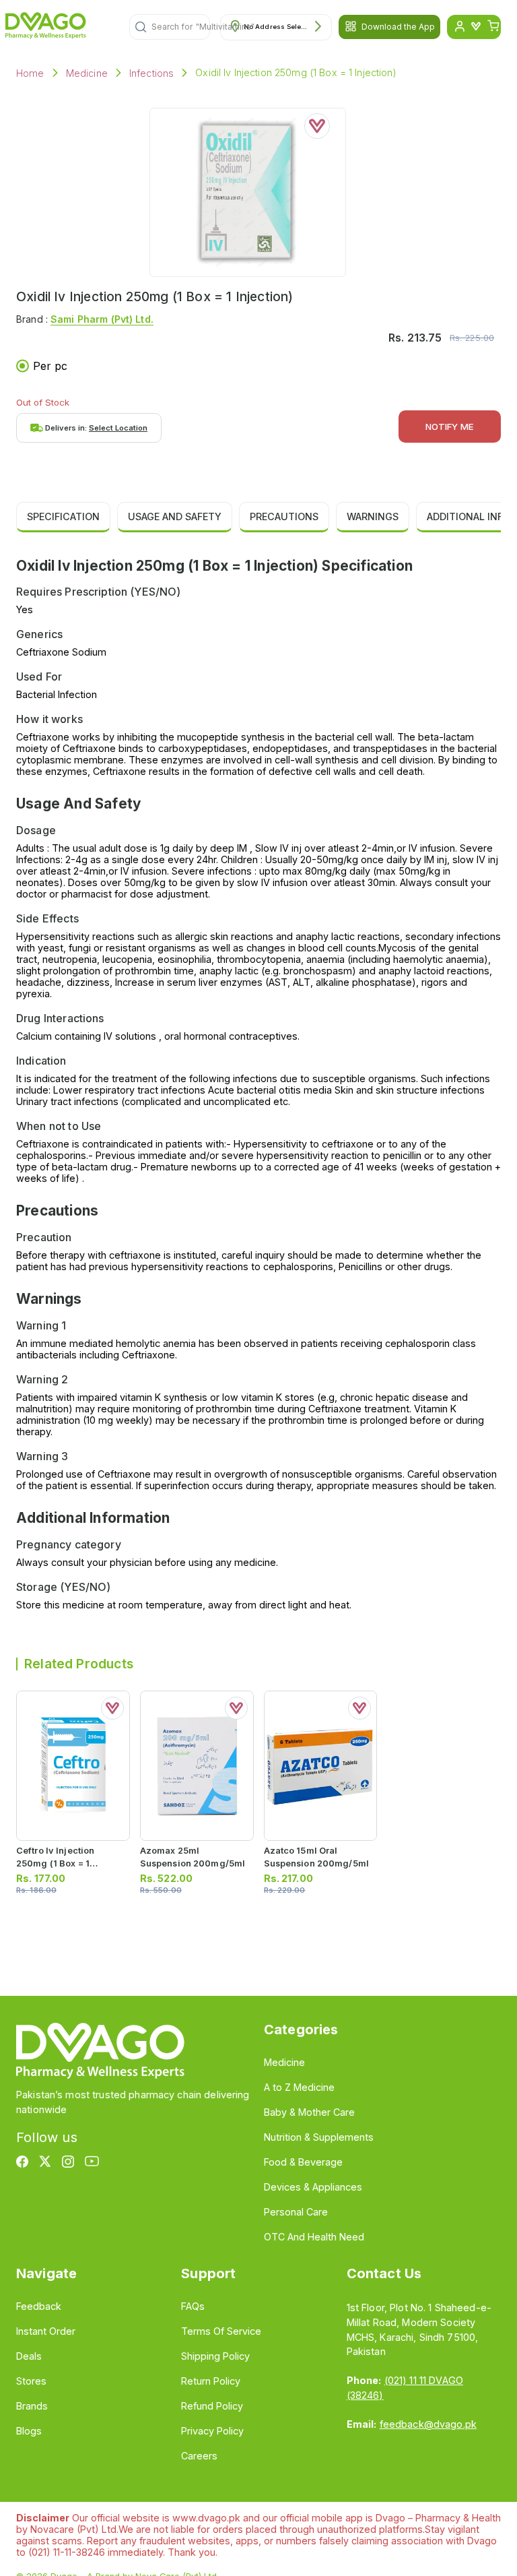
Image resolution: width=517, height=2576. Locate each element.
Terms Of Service (221, 2331)
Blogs (29, 2431)
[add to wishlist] (317, 126)
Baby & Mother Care (309, 2112)
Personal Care (296, 2212)
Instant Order (46, 2331)
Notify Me (450, 427)
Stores (31, 2381)
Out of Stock (43, 402)
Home (30, 73)
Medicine (87, 73)
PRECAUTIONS (284, 516)
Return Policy (211, 2381)
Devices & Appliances (313, 2187)
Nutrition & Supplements (319, 2137)
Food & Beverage (303, 2162)
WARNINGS (373, 516)
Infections (152, 73)
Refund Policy (212, 2406)
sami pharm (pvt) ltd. (102, 319)
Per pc (50, 366)
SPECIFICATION (63, 516)
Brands (32, 2406)
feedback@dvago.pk (428, 2424)
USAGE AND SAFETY (175, 516)
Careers (199, 2456)
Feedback (39, 2306)
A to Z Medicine (299, 2087)
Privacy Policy (212, 2431)
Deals (29, 2356)
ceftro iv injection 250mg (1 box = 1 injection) (55, 1863)
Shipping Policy (215, 2356)
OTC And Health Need (314, 2237)
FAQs (193, 2306)
